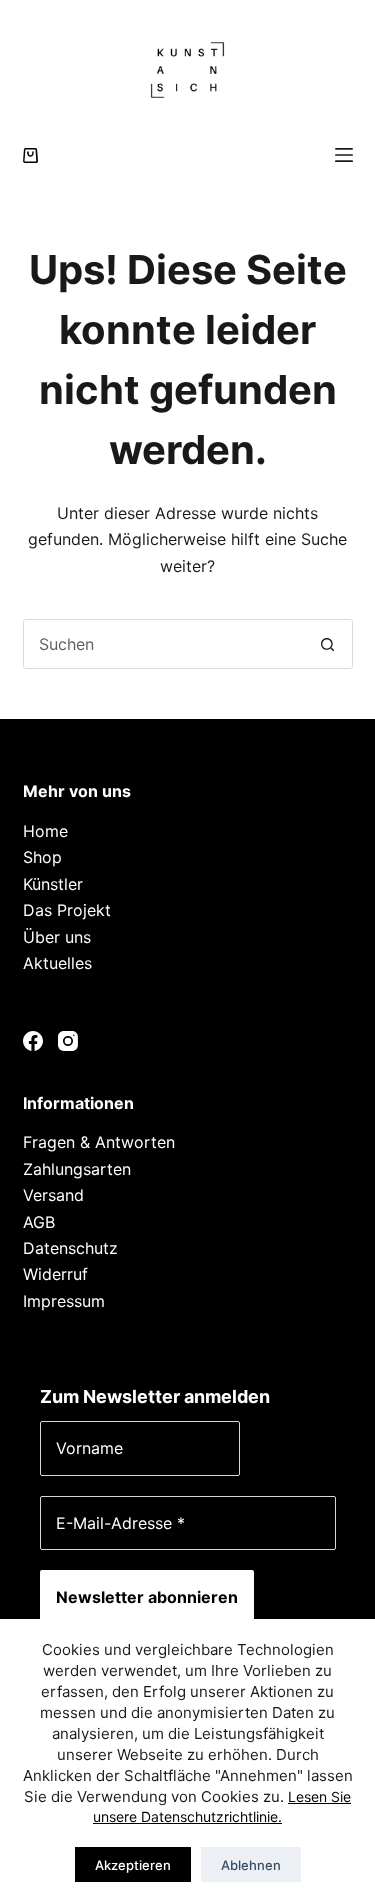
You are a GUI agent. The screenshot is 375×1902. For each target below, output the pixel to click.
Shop (42, 857)
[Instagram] (68, 1041)
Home (45, 831)
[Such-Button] (328, 644)
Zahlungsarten (77, 1169)
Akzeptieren (133, 1865)
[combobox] (164, 644)
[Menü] (344, 155)
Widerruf (55, 1274)
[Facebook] (33, 1041)
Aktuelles (57, 963)
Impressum (64, 1301)
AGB (39, 1222)
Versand (53, 1195)
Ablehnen (251, 1865)
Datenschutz (70, 1248)
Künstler (53, 884)
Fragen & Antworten (99, 1142)
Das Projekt (67, 910)
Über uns (57, 937)
